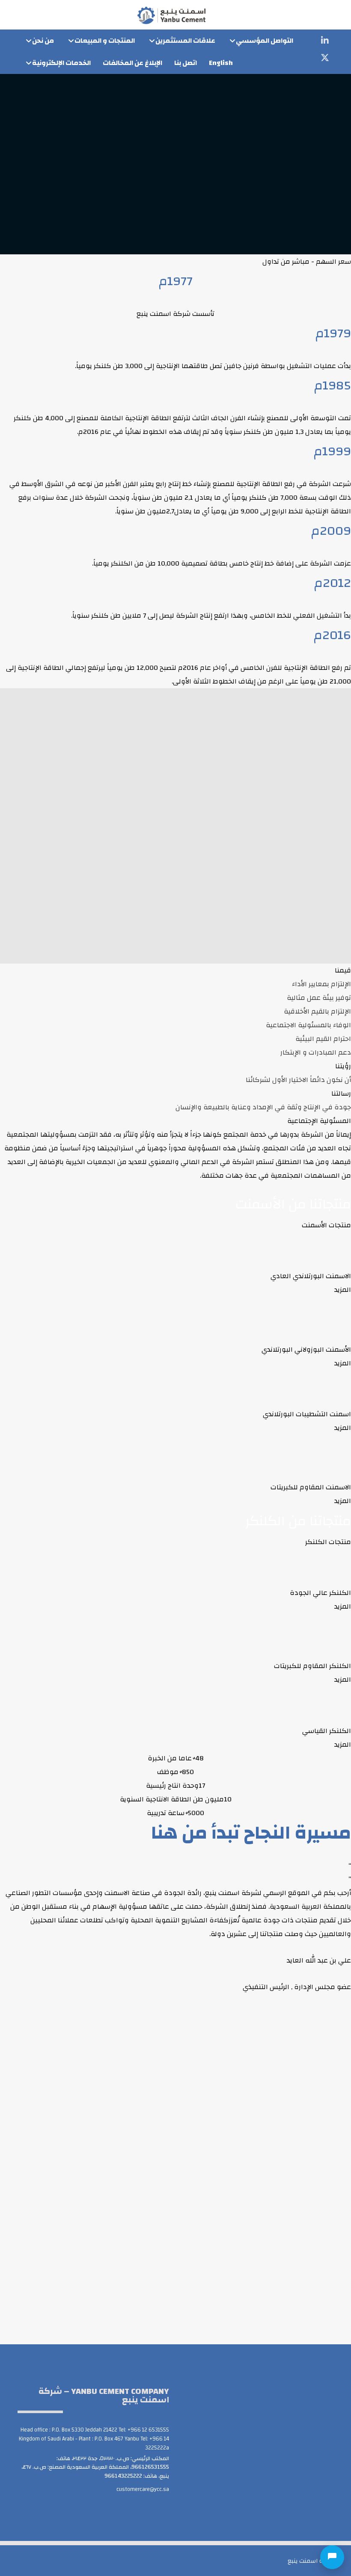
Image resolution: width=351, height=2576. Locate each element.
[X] (325, 58)
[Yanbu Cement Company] (172, 15)
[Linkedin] (325, 41)
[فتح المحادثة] (332, 2557)
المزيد (343, 1290)
